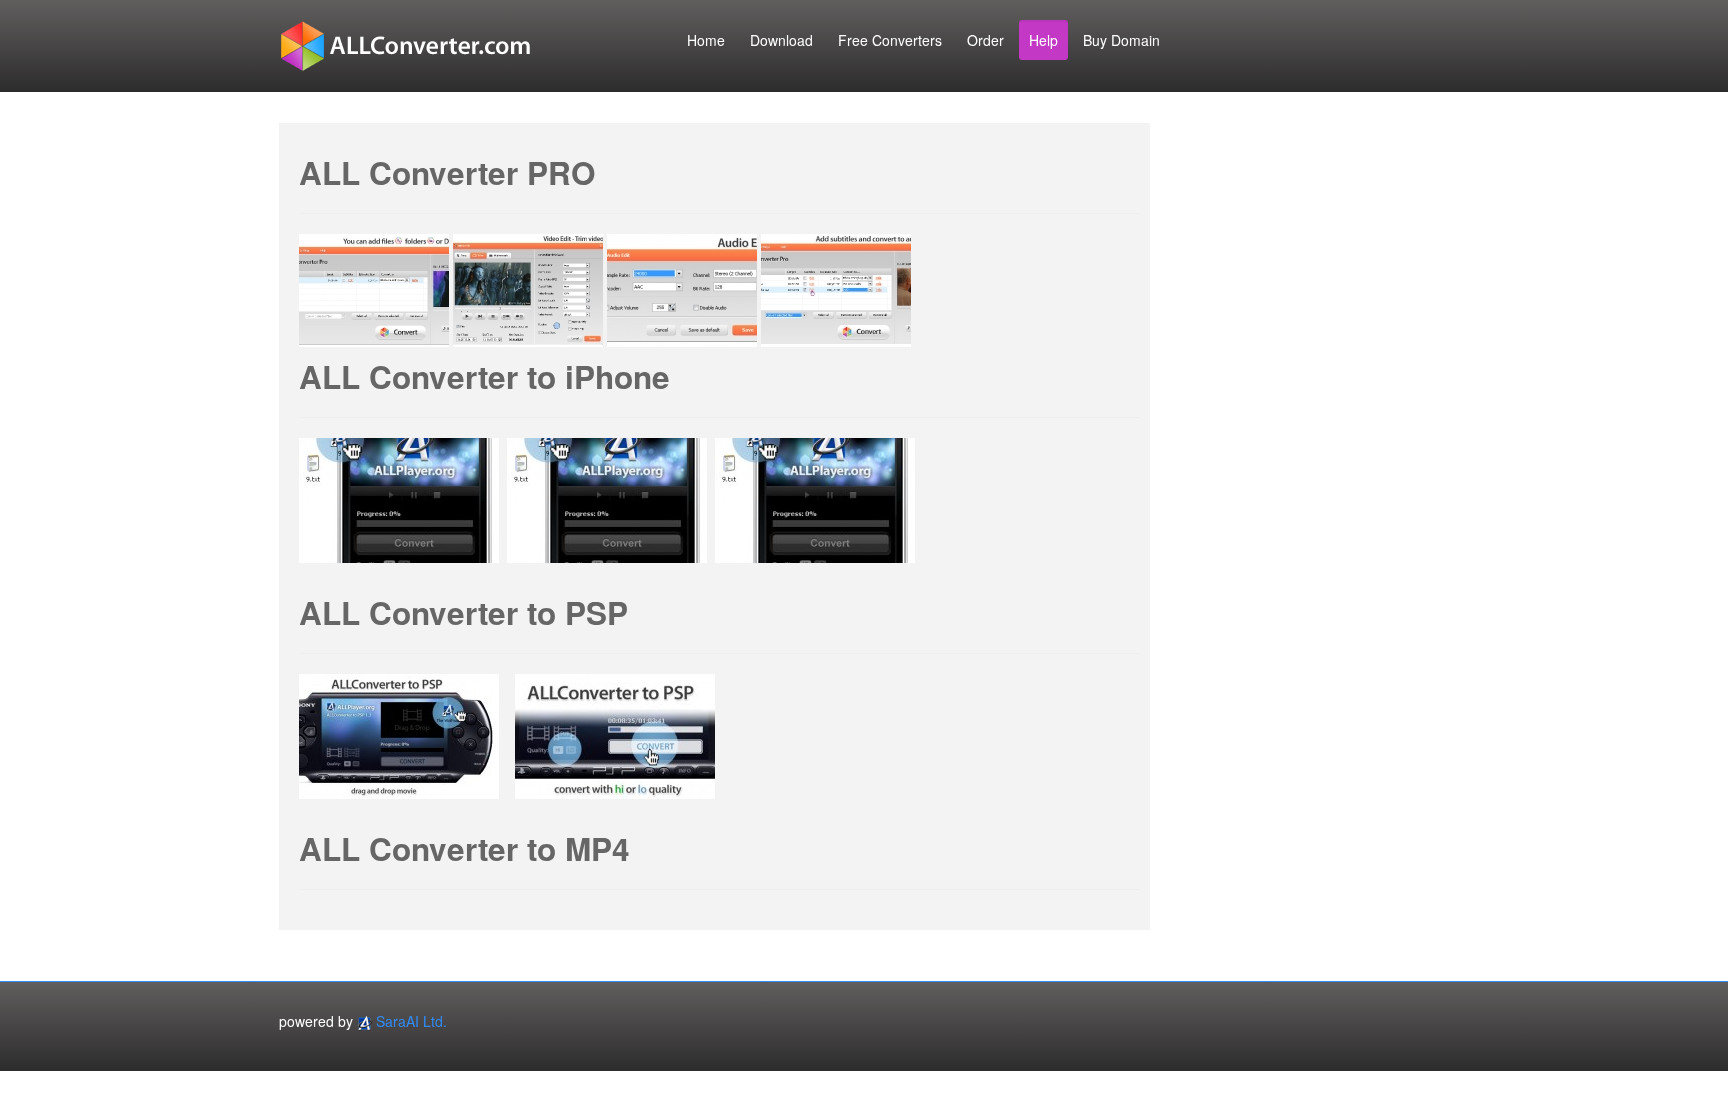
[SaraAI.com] (364, 1021)
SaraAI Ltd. (411, 1021)
